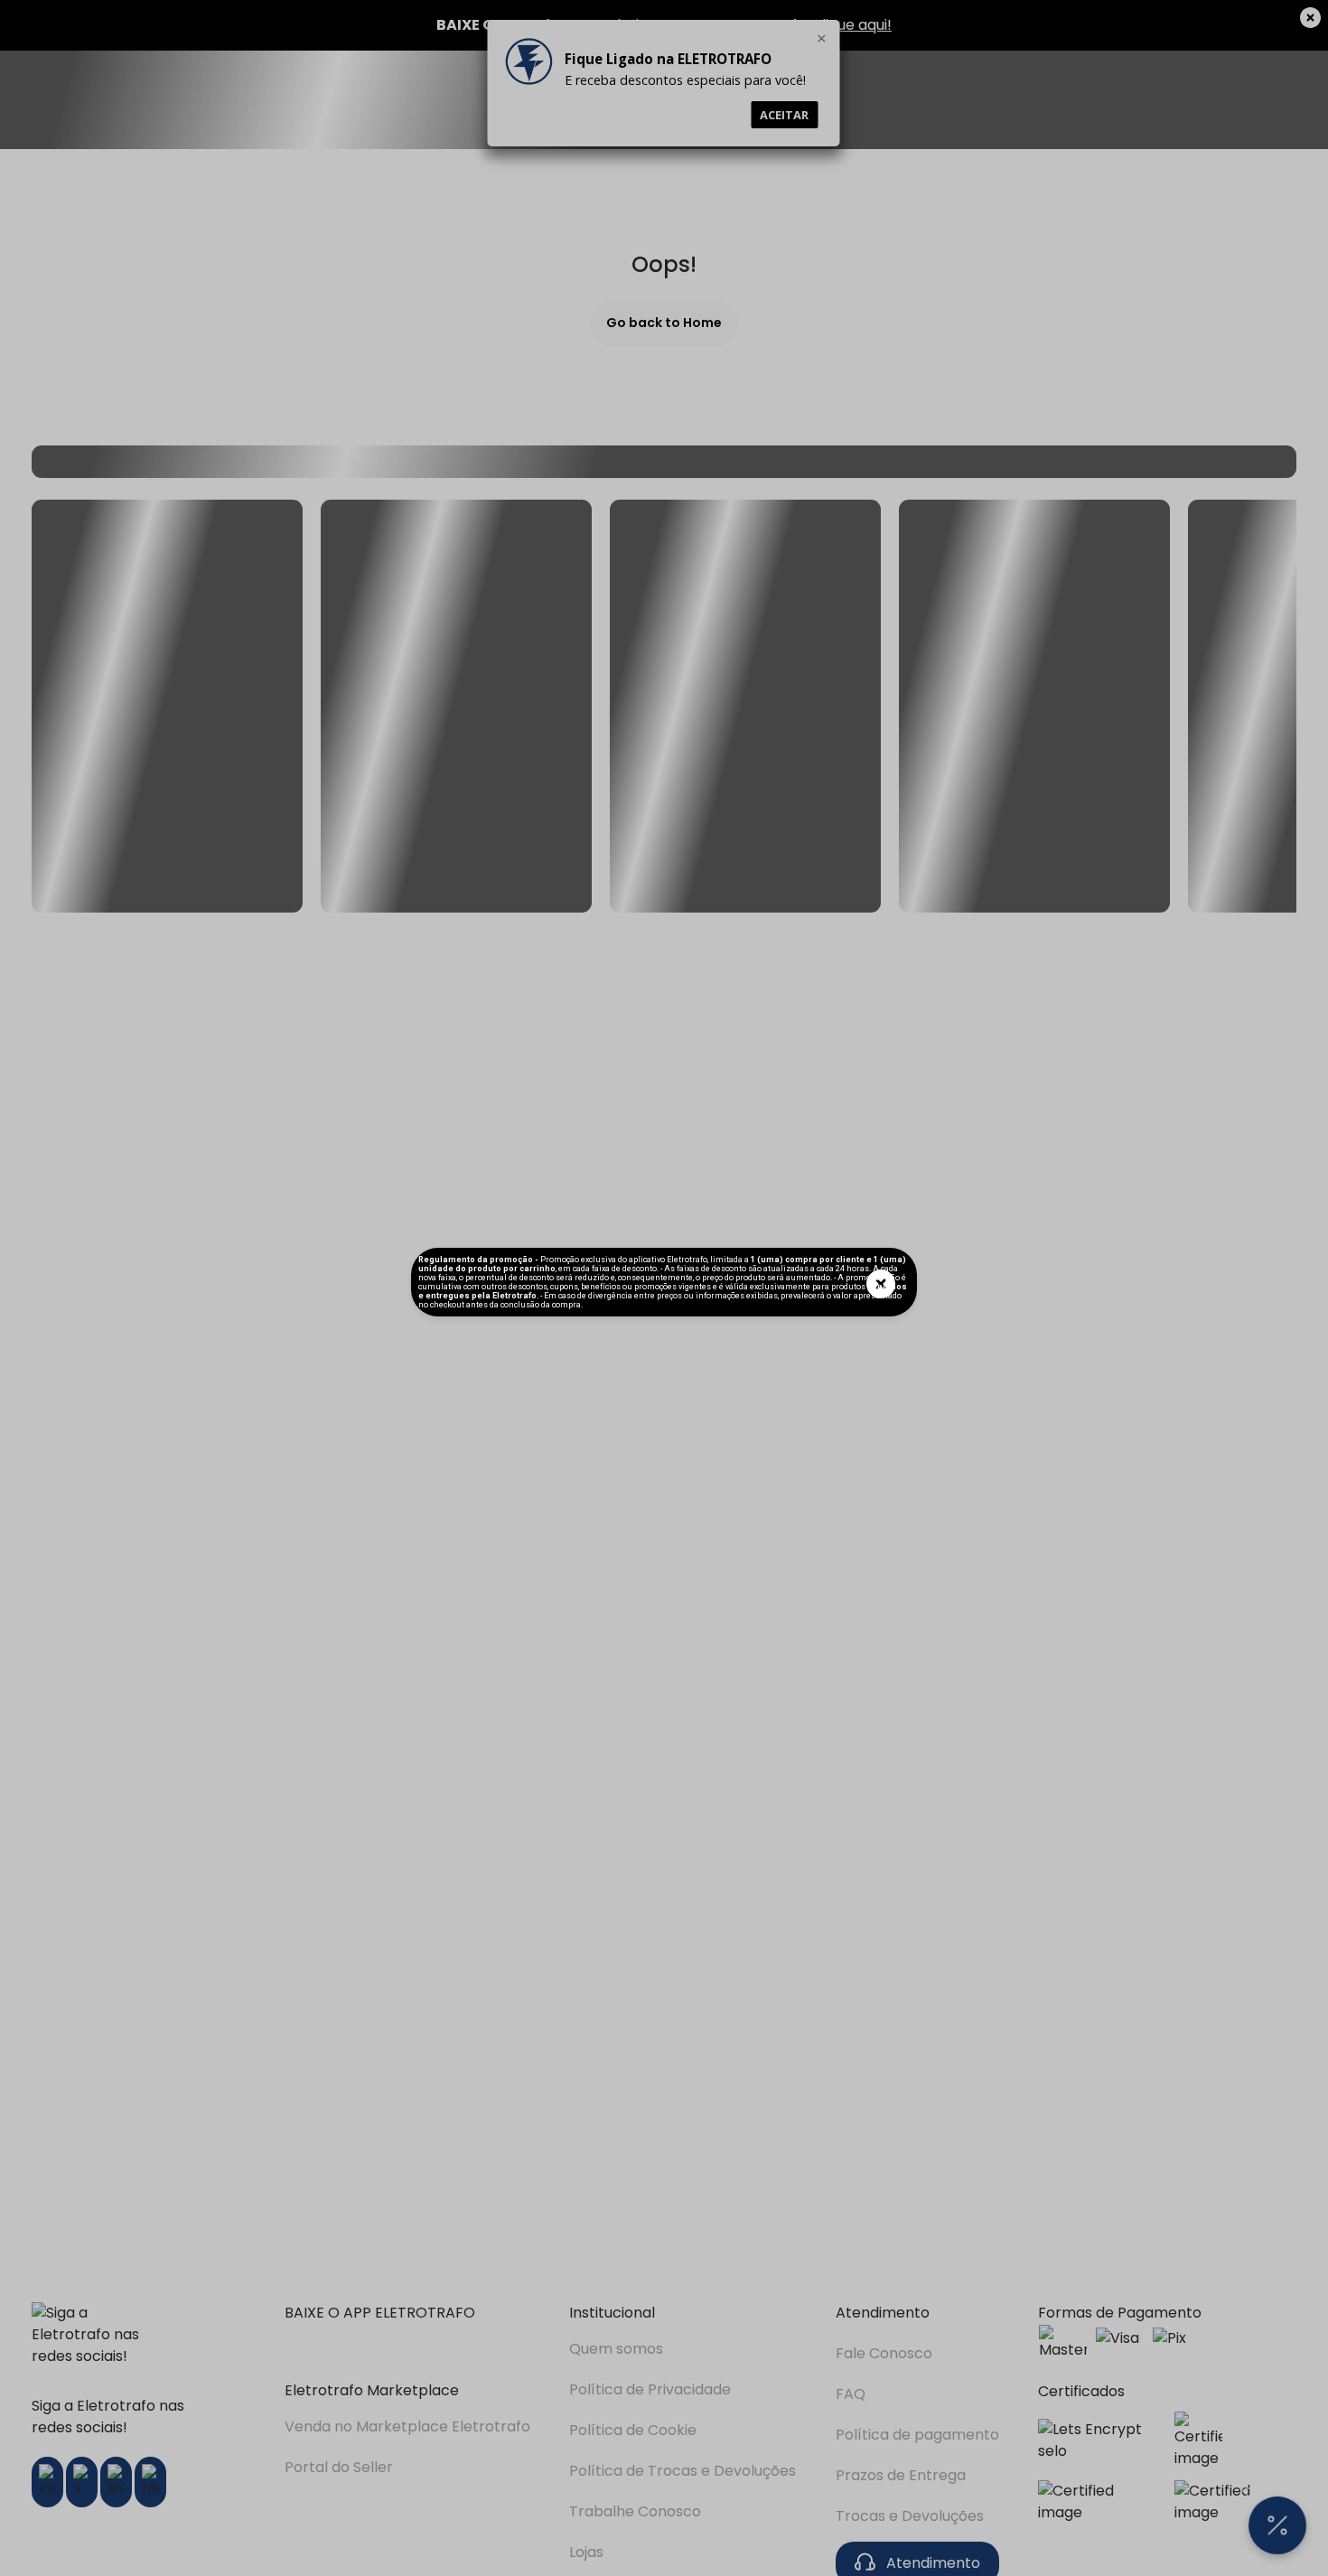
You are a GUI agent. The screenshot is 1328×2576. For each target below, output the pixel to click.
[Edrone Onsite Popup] (664, 1288)
